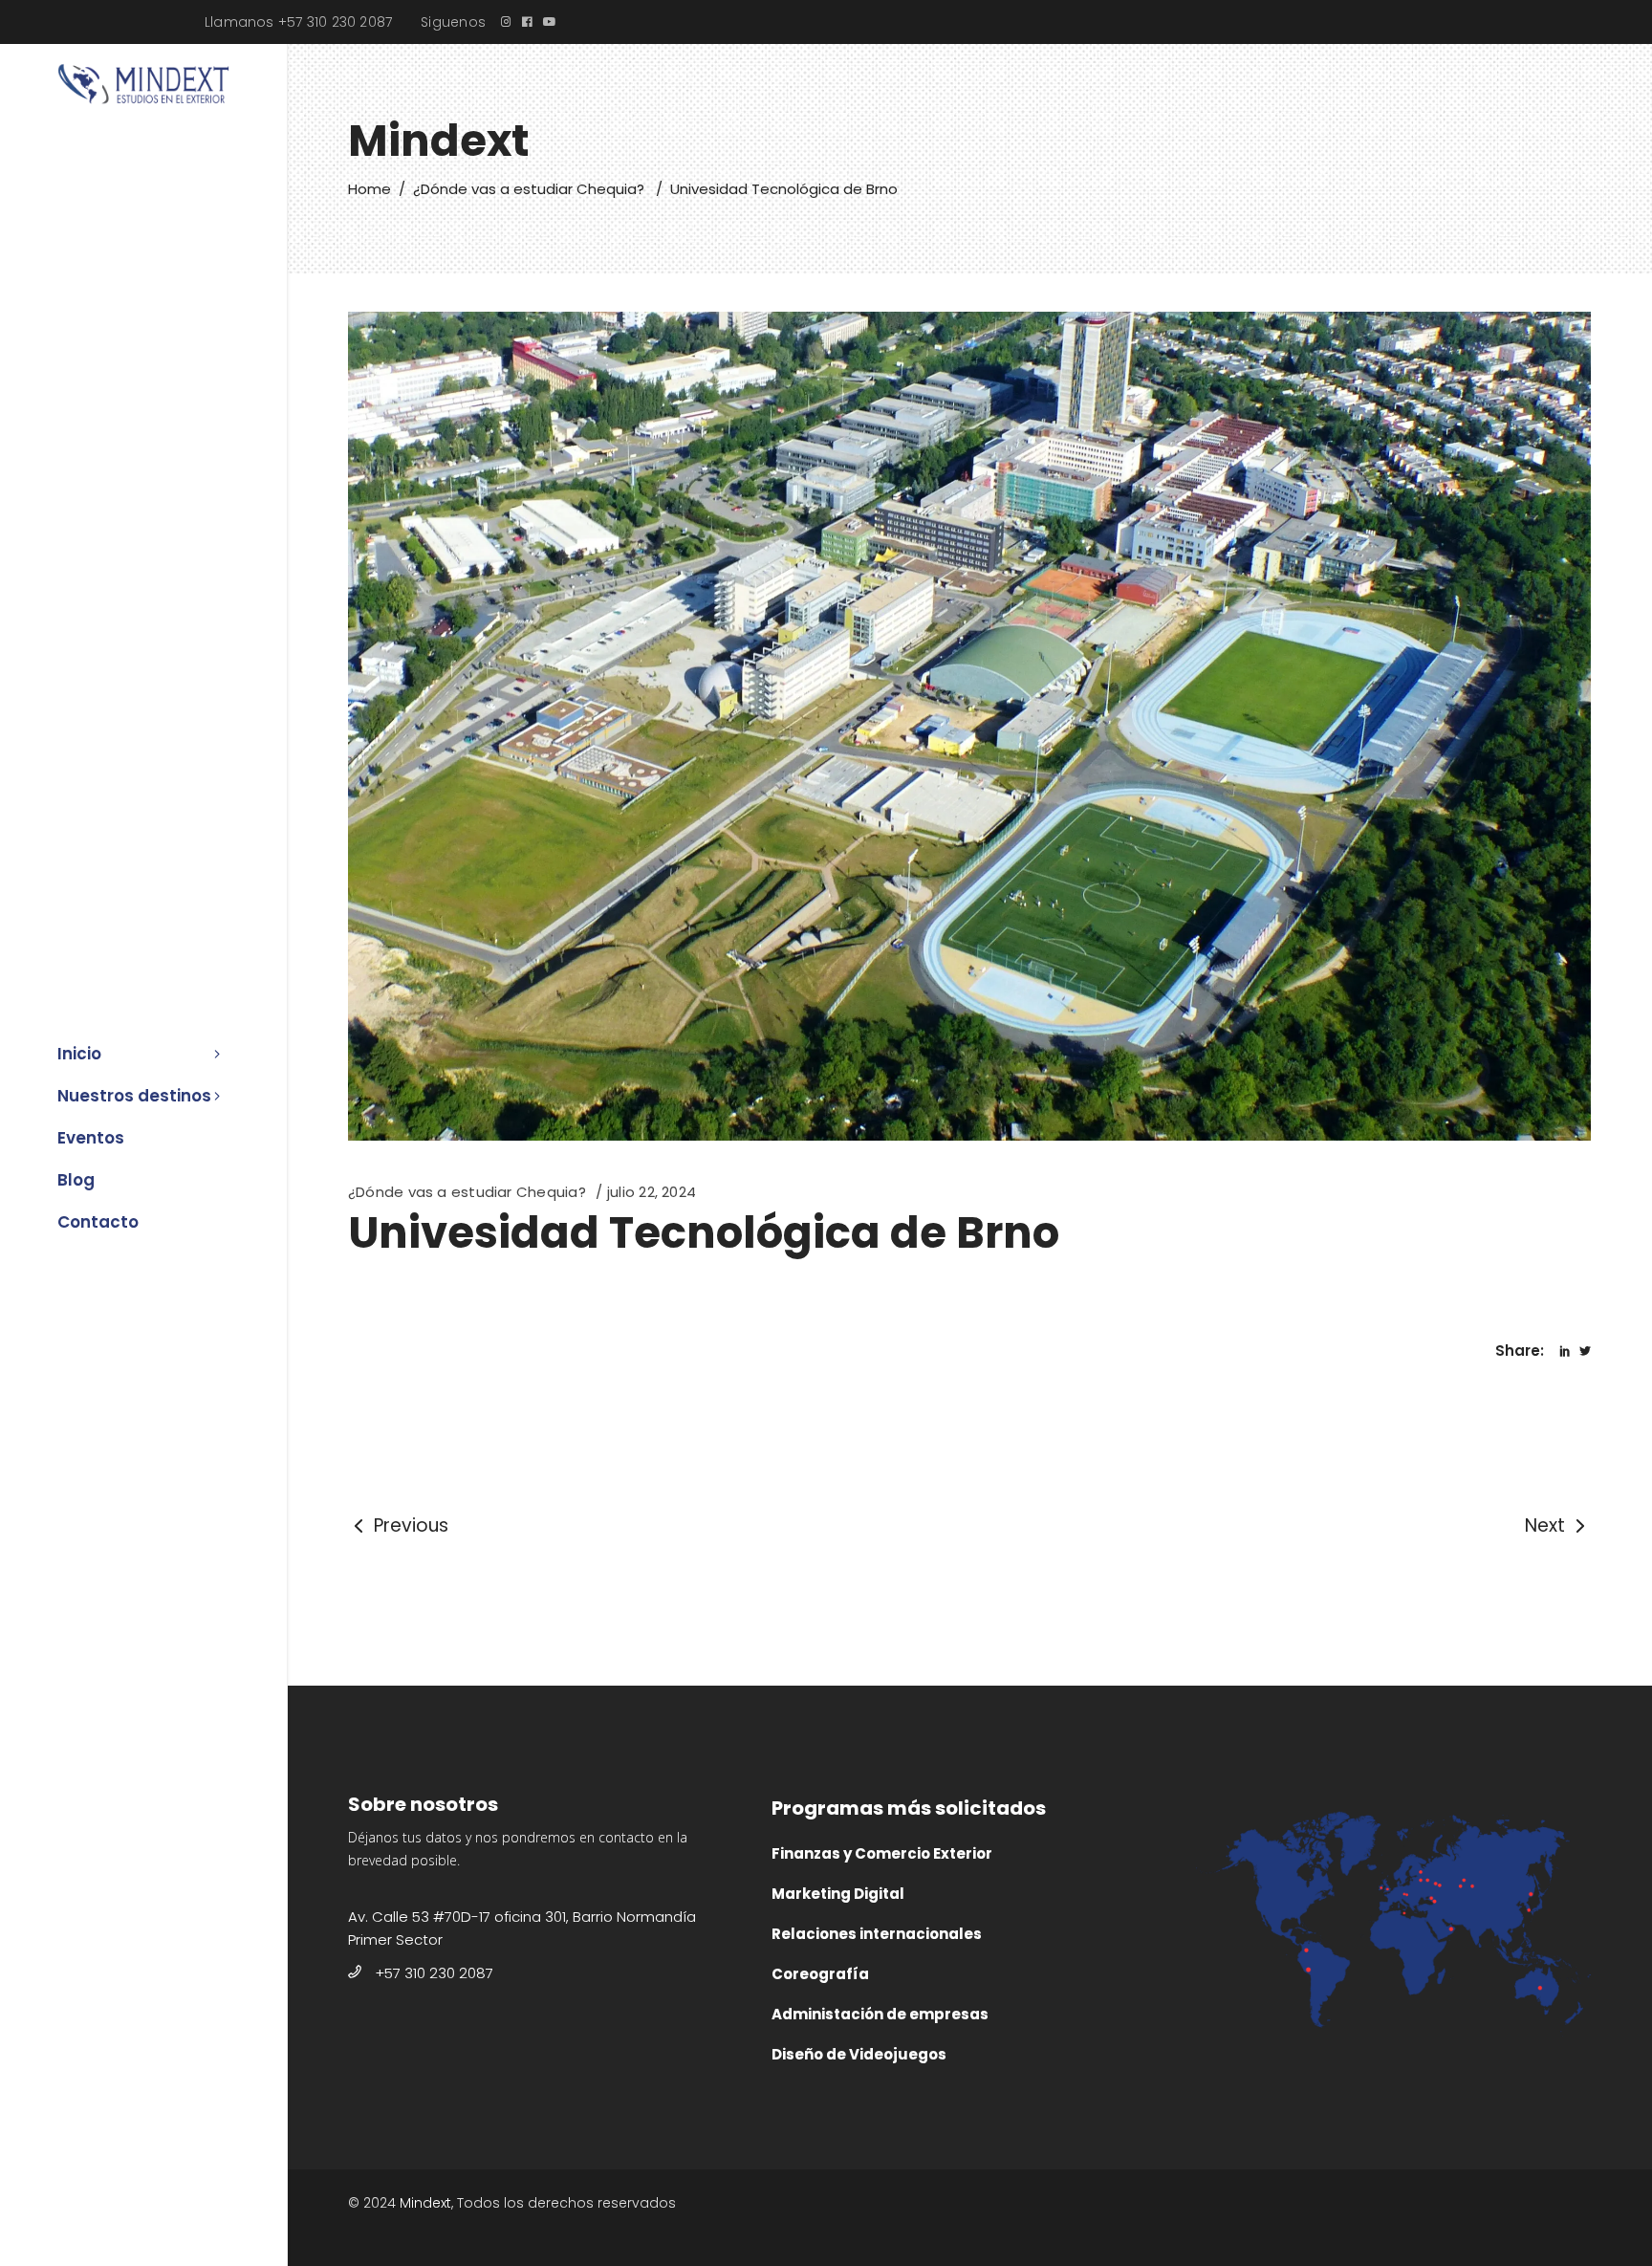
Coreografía (820, 1974)
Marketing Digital (838, 1894)
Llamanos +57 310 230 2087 (298, 22)
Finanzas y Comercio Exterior (882, 1853)
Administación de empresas (880, 2014)
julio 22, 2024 (652, 1192)
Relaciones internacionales (877, 1934)
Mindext (425, 2203)
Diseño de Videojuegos (859, 2054)
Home (370, 189)
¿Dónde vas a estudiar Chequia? (529, 189)
